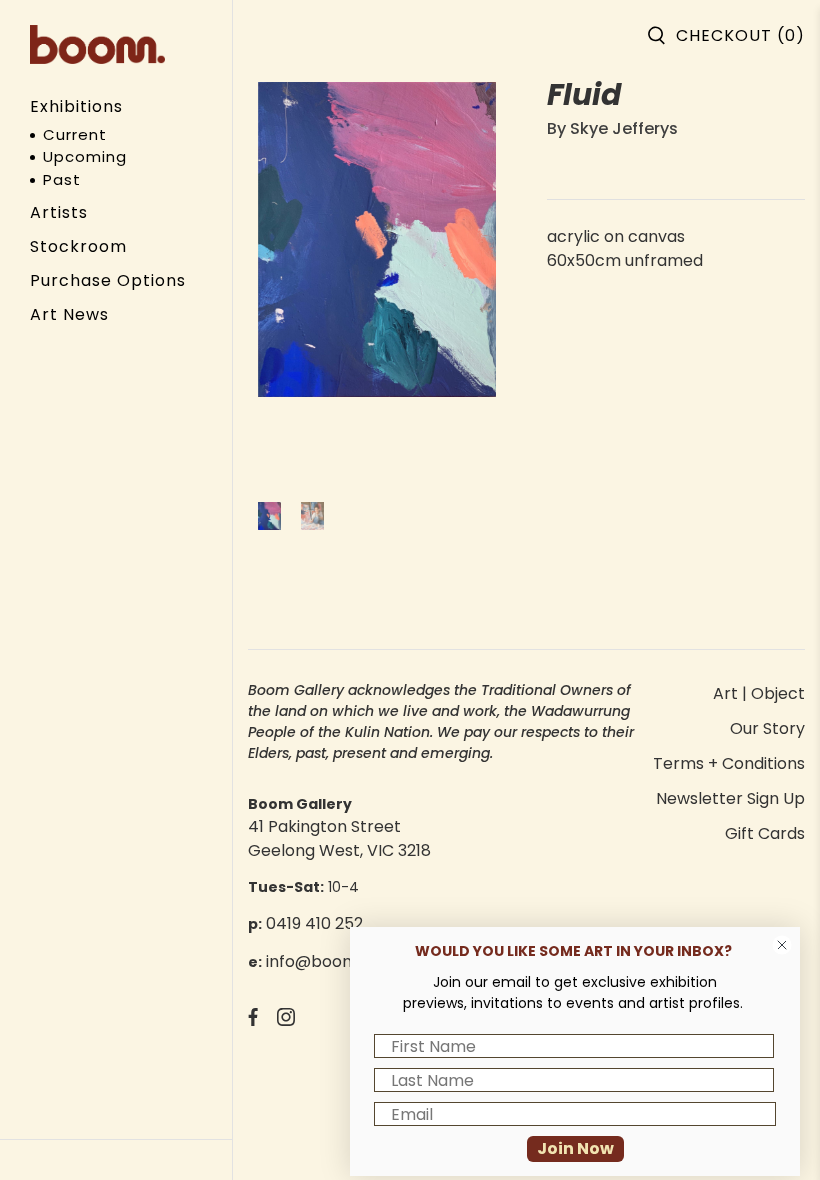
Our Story (767, 728)
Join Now (575, 1148)
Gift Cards (765, 833)
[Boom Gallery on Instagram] (286, 1020)
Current (75, 134)
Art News (69, 314)
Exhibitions (76, 106)
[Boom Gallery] (97, 44)
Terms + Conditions (729, 763)
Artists (59, 212)
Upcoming (85, 156)
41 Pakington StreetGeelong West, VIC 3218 (339, 838)
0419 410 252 (314, 923)
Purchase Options (108, 280)
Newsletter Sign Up (730, 798)
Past (62, 179)
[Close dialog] (782, 945)
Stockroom (78, 246)
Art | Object (759, 693)
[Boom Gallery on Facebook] (253, 1020)
